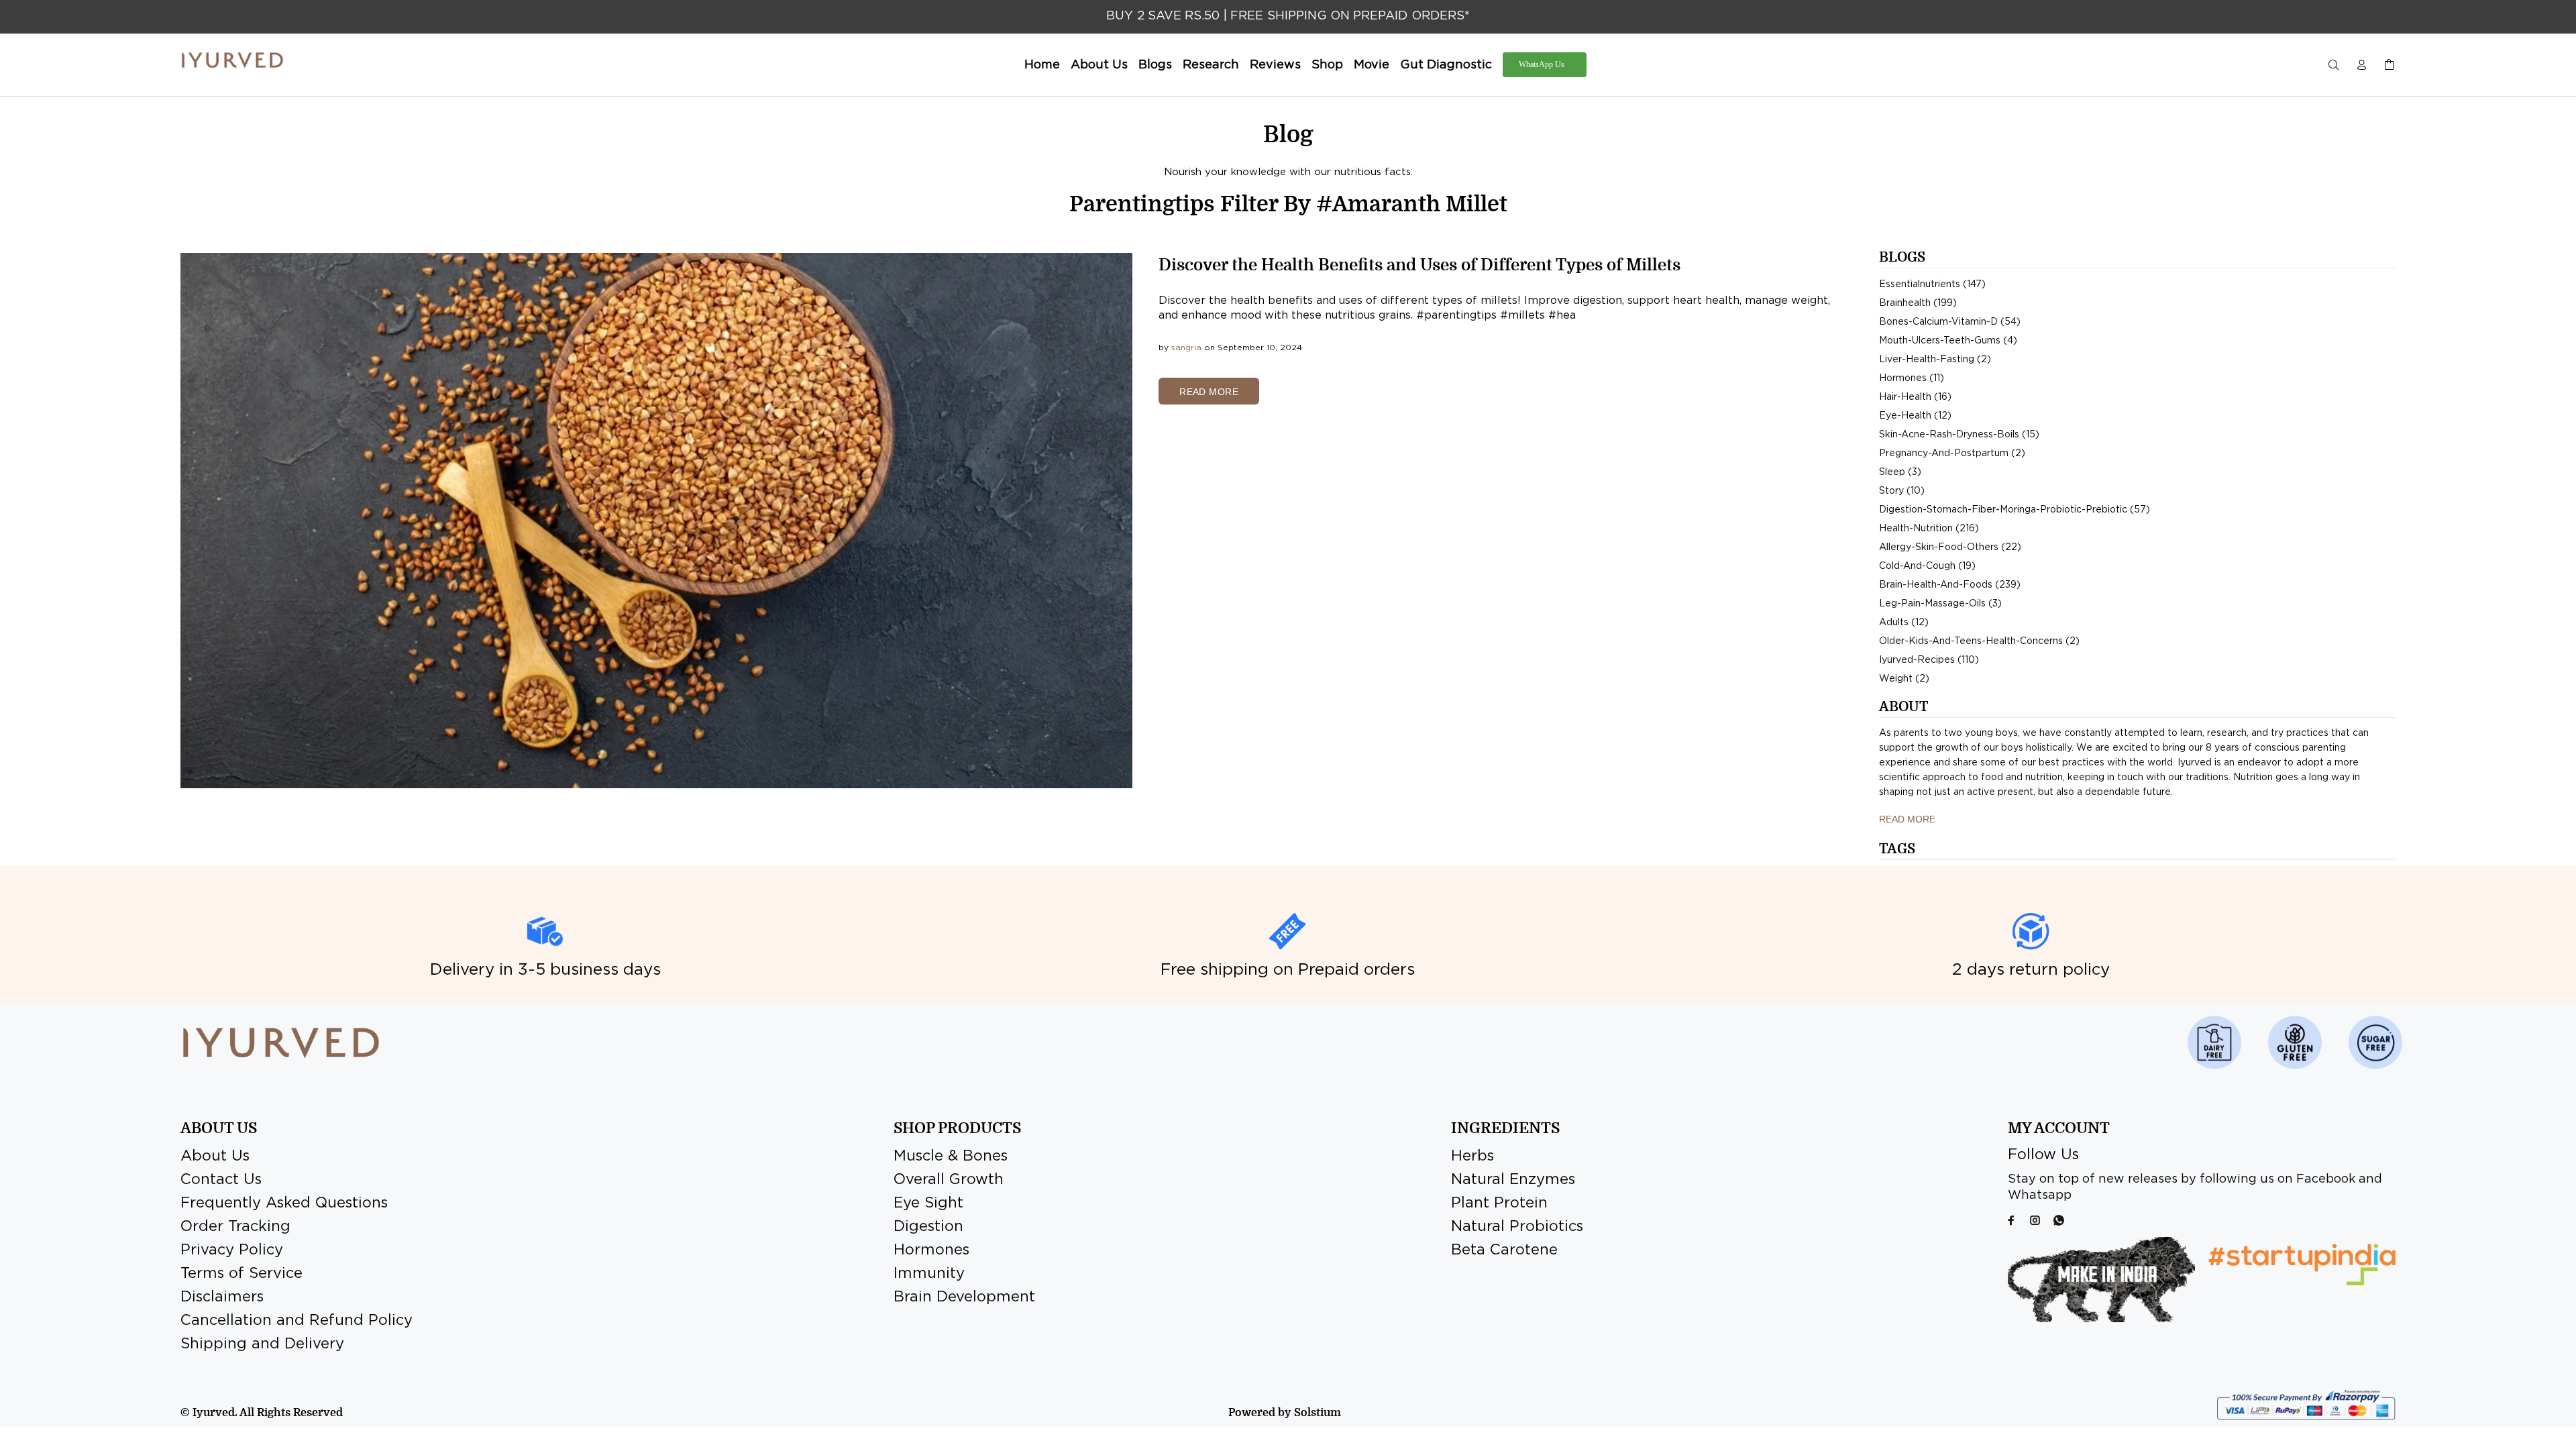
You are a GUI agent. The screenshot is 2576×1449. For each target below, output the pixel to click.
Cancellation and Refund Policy (297, 1321)
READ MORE (1209, 392)
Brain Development (964, 1297)
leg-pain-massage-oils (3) (1940, 604)
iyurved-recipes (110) (1929, 660)
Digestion (928, 1227)
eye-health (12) (1915, 416)
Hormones (931, 1250)
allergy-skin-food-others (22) (1950, 547)
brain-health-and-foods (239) (1950, 585)
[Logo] (232, 60)
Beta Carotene (1504, 1250)
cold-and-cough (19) (1927, 566)
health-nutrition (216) (1929, 529)
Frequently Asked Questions (284, 1203)
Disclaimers (222, 1297)
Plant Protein (1499, 1203)
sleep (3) (1900, 472)
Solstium (1318, 1413)
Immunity (929, 1274)
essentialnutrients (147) (1932, 284)
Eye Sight (928, 1203)
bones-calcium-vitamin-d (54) (1950, 322)
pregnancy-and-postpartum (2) (1952, 453)
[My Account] (2361, 65)
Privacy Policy (232, 1250)
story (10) (1902, 491)
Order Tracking (235, 1227)
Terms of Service (241, 1274)
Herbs (1472, 1157)
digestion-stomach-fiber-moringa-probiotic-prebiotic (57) (2015, 510)
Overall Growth (949, 1180)
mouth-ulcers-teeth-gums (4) (1948, 341)
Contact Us (221, 1180)
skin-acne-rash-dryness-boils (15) (1959, 435)
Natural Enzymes (1513, 1180)
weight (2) (1904, 679)
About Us (215, 1157)
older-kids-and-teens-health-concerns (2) (1979, 641)
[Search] (2337, 65)
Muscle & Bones (951, 1157)
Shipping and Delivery (262, 1344)
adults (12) (1904, 623)
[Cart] (2386, 65)
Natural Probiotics (1517, 1227)
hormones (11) (1912, 378)
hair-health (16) (1915, 397)
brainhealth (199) (1918, 303)
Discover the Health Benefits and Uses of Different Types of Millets (1419, 265)
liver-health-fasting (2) (1935, 360)
